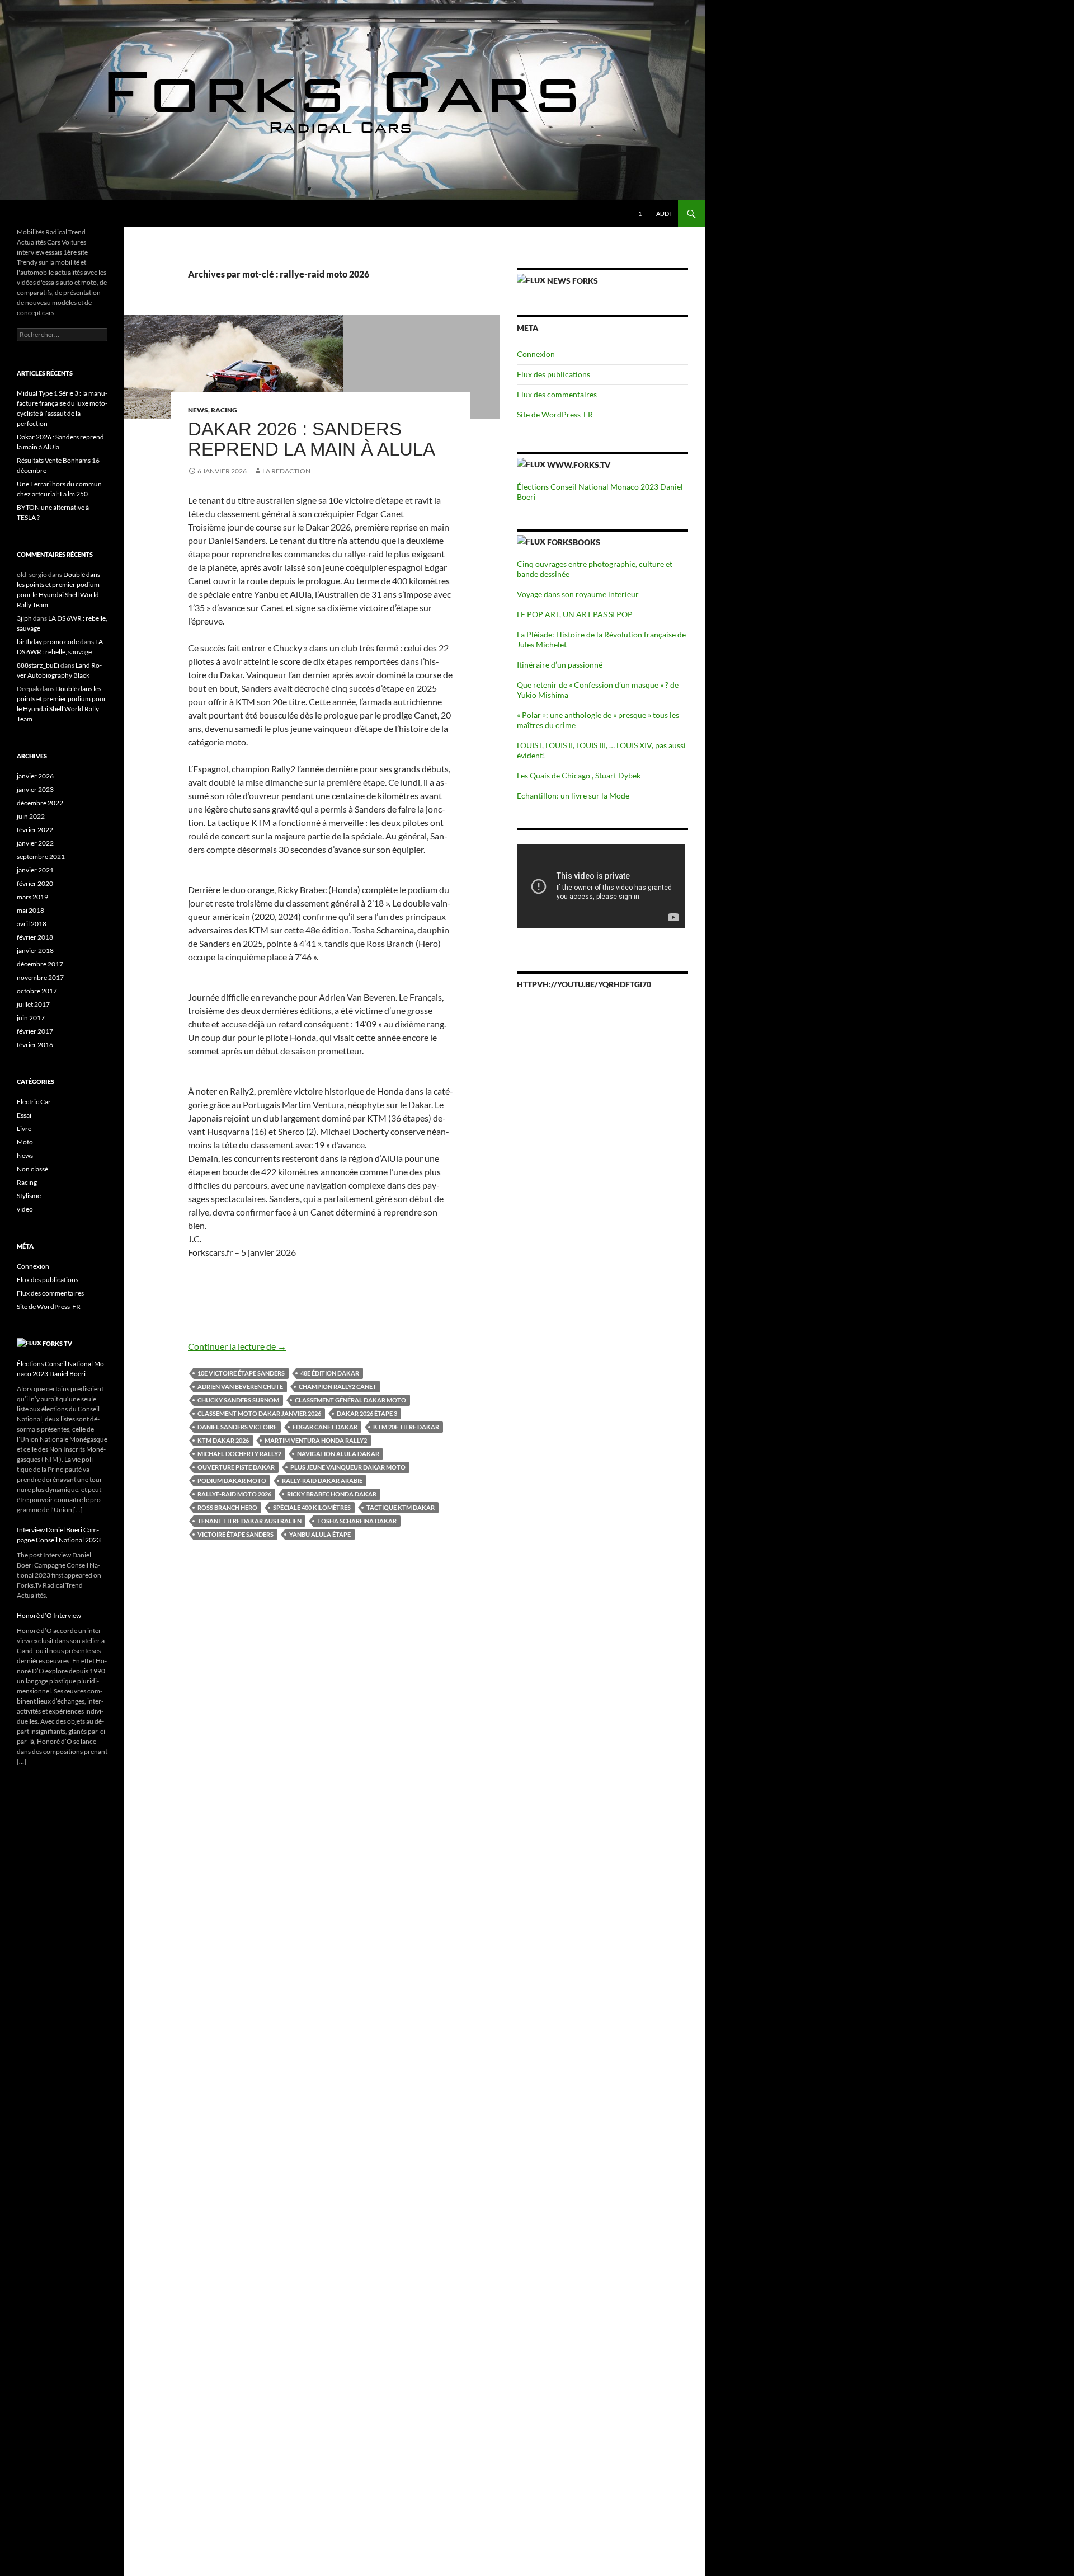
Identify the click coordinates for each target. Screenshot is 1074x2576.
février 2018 (35, 937)
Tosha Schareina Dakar (357, 1521)
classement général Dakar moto (350, 1400)
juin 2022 (31, 816)
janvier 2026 (35, 776)
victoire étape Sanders (235, 1534)
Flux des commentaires (557, 394)
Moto (25, 1142)
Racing (224, 410)
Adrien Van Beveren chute (240, 1386)
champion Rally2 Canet (338, 1386)
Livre (24, 1129)
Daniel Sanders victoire (237, 1427)
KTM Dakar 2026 (223, 1440)
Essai (24, 1115)
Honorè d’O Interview (49, 1615)
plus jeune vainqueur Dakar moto (348, 1467)
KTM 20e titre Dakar (406, 1427)
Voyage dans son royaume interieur (578, 594)
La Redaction (286, 471)
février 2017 (35, 1031)
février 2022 (35, 830)
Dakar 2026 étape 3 (367, 1413)
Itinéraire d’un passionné (560, 665)
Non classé (32, 1169)
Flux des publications (554, 374)
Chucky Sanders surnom (238, 1400)
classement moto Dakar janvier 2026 (259, 1413)
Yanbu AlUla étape (320, 1534)
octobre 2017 (37, 991)
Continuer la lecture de (237, 1346)
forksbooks (574, 542)
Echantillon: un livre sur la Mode (573, 796)
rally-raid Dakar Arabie (322, 1481)
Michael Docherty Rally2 (239, 1454)
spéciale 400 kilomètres (312, 1507)
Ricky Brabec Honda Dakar (332, 1494)
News (198, 410)
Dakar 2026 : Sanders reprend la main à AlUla (312, 439)
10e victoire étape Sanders (241, 1373)
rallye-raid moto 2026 (234, 1494)
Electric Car (34, 1102)
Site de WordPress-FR (555, 414)
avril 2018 (32, 924)
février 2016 (35, 1045)
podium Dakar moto (232, 1481)
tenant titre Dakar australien (249, 1521)
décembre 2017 (40, 964)
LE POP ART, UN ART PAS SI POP (575, 614)
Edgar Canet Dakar (325, 1427)
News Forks (573, 281)
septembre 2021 (41, 857)
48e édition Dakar (330, 1373)
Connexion (536, 354)
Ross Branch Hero (227, 1507)
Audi (663, 214)
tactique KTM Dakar (401, 1507)
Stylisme (29, 1196)
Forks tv (57, 1343)
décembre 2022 (40, 803)
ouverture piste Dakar (236, 1467)
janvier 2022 (35, 843)
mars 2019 (32, 897)
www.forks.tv (579, 465)
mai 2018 (30, 910)
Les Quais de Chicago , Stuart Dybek (579, 775)
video (25, 1209)
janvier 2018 (35, 951)
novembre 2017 (40, 977)
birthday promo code (48, 642)
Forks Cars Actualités (64, 214)
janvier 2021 (35, 870)
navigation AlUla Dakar (338, 1454)
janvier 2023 (35, 789)
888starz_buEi (38, 665)
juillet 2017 (33, 1004)
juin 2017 (31, 1018)
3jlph (24, 618)
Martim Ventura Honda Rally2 (316, 1440)
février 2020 (35, 883)
